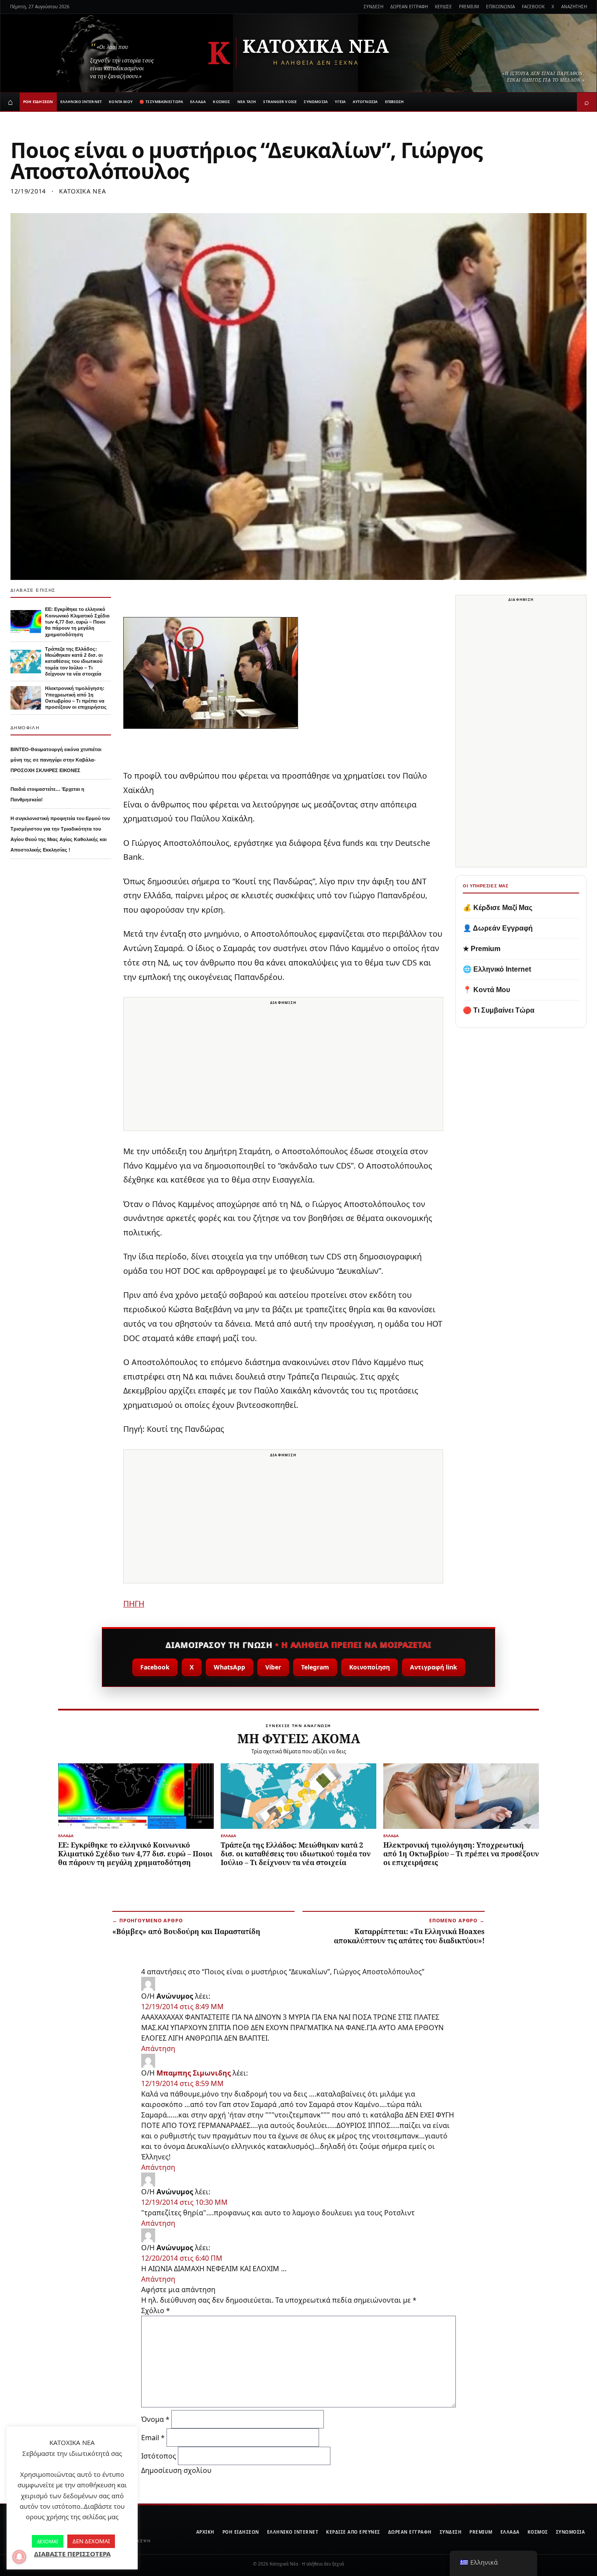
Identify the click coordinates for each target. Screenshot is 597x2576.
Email (153, 2438)
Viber (273, 1667)
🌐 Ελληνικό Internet (497, 969)
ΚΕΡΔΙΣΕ (443, 7)
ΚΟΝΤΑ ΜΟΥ (121, 102)
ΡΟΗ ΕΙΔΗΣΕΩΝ (38, 102)
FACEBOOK (533, 7)
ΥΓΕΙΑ (340, 102)
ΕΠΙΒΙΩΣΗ (395, 102)
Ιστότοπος (159, 2456)
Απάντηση (158, 2048)
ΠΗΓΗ (134, 1604)
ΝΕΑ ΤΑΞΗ (247, 102)
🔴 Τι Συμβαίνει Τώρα (499, 1010)
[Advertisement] (283, 1069)
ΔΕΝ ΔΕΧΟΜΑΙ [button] (91, 2541)
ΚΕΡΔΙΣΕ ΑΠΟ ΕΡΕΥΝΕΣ (353, 2532)
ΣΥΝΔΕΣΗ (373, 7)
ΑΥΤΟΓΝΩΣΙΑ (365, 102)
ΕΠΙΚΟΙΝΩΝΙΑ (500, 7)
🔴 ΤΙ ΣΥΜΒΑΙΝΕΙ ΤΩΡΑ (161, 102)
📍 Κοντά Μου (486, 990)
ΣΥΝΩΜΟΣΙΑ (316, 102)
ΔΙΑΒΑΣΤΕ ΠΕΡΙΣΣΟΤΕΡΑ (72, 2554)
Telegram (315, 1667)
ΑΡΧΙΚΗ (205, 2532)
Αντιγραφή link (434, 1667)
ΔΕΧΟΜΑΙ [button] (48, 2541)
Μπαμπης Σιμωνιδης (194, 2073)
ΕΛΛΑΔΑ (198, 102)
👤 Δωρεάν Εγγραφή (498, 928)
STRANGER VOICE (280, 102)
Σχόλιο (156, 2310)
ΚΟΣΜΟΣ (221, 102)
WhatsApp (229, 1667)
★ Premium (482, 949)
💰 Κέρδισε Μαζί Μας (498, 908)
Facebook (155, 1667)
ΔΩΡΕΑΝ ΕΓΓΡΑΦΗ (409, 7)
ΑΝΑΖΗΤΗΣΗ (574, 7)
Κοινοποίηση (370, 1667)
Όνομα (155, 2419)
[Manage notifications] (19, 2557)
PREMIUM (469, 7)
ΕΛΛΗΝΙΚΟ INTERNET (81, 102)
